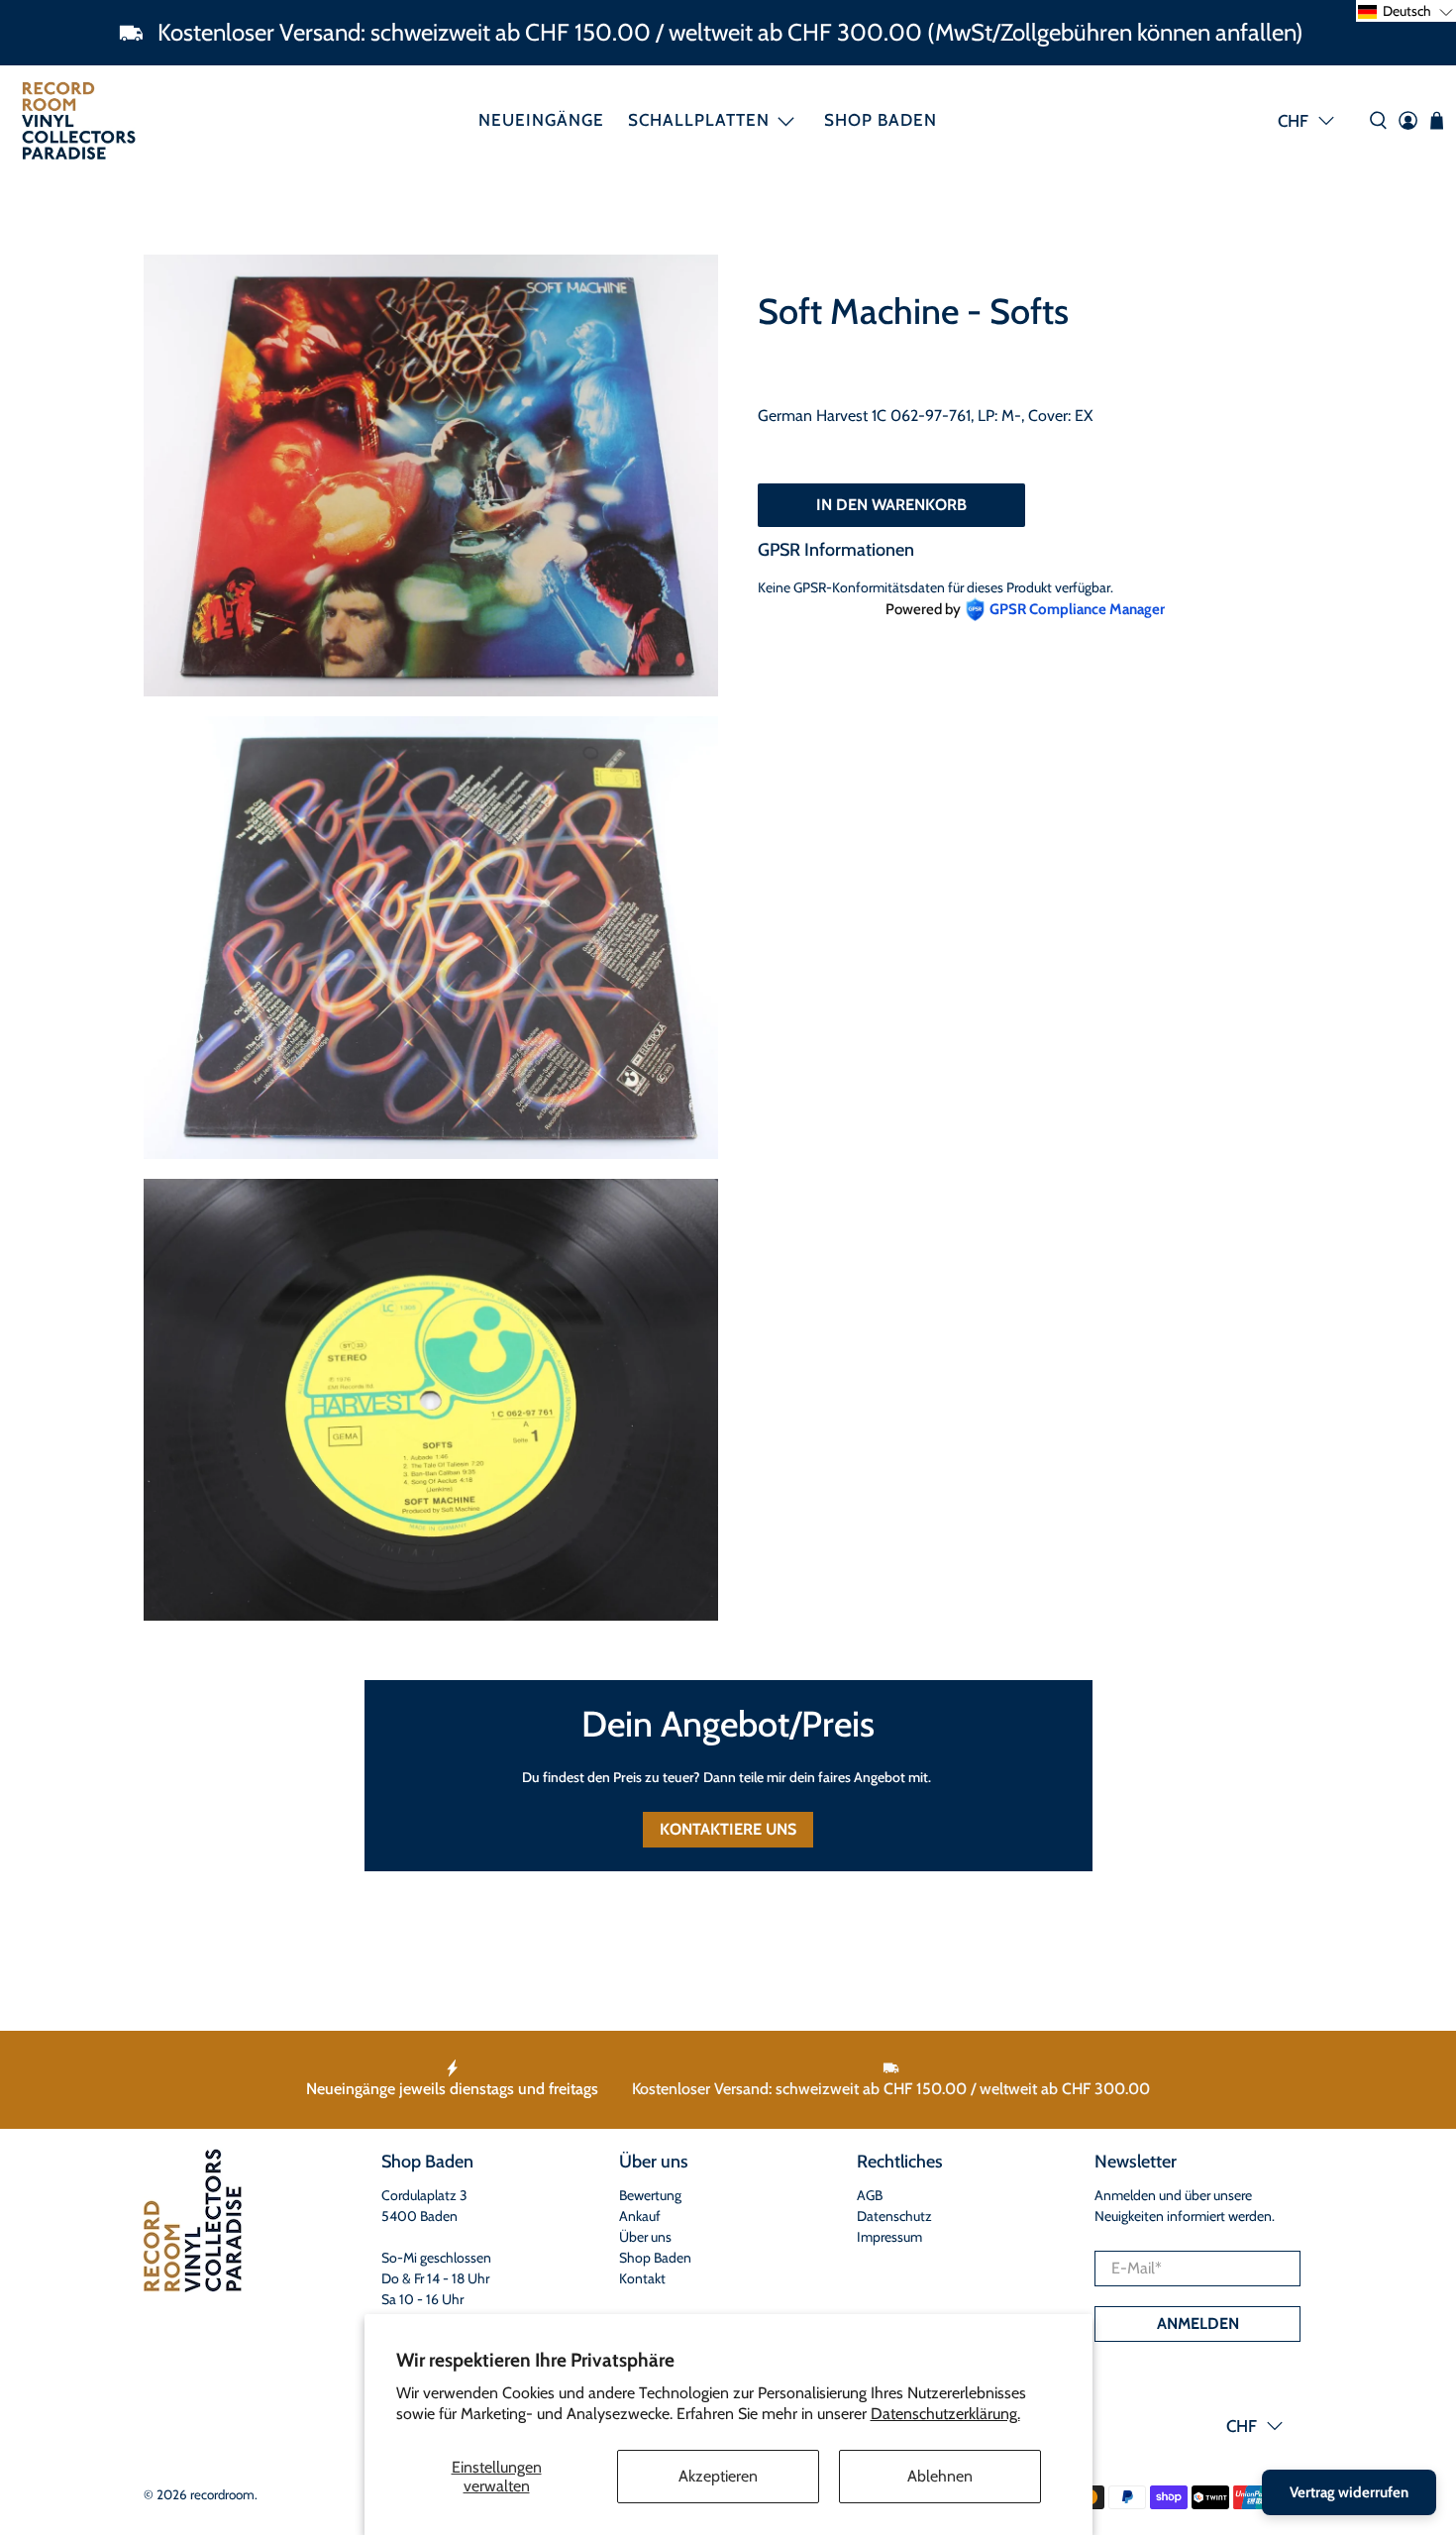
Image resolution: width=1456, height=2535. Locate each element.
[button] (1406, 11)
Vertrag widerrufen (1349, 2492)
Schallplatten (699, 120)
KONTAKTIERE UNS (728, 1829)
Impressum (889, 2237)
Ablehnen (940, 2476)
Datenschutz (894, 2216)
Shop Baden (881, 120)
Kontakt (642, 2278)
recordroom (222, 2494)
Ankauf (640, 2216)
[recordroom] (79, 120)
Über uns (645, 2237)
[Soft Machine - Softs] (431, 475)
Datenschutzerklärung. (945, 2414)
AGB (870, 2195)
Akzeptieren (718, 2476)
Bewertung (650, 2195)
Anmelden (1198, 2324)
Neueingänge (541, 120)
